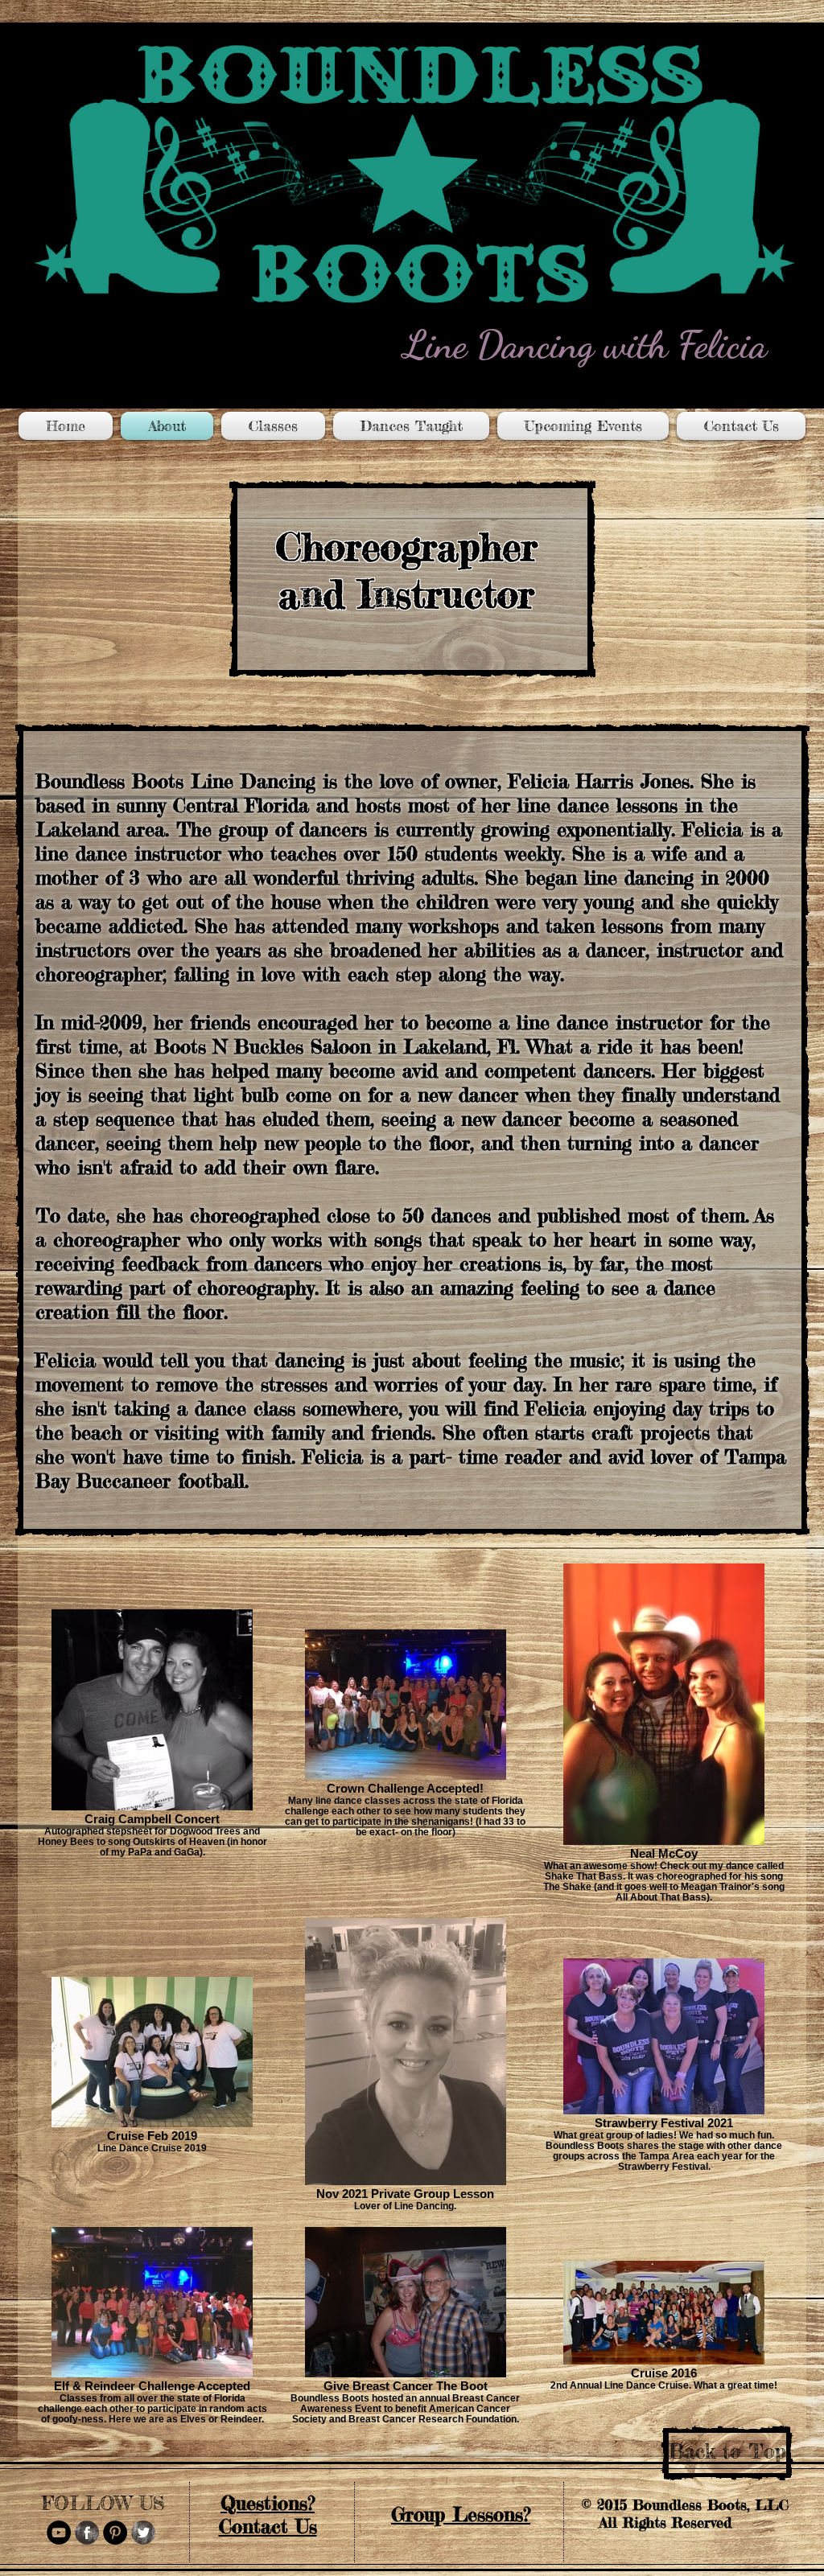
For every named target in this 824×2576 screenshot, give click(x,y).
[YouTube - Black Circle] (59, 2533)
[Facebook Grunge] (87, 2533)
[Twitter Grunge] (143, 2533)
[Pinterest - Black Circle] (115, 2533)
